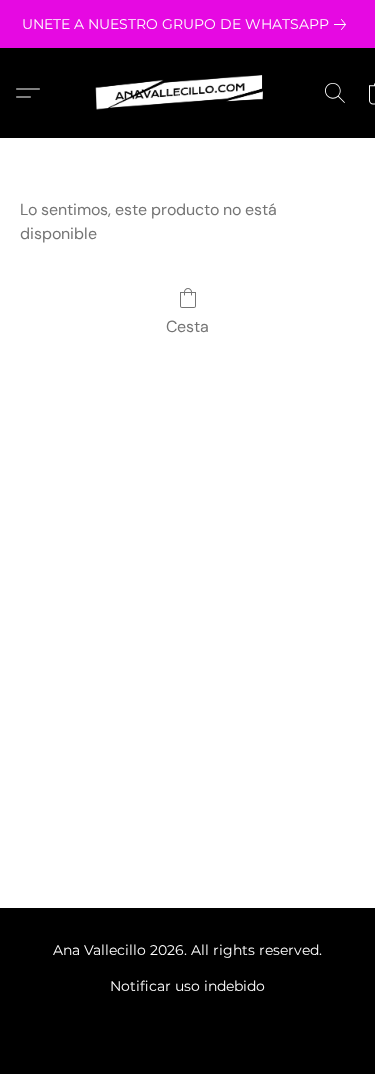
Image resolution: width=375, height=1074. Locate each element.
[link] (188, 24)
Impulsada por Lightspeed (187, 1020)
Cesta (187, 326)
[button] (188, 93)
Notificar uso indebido (187, 986)
